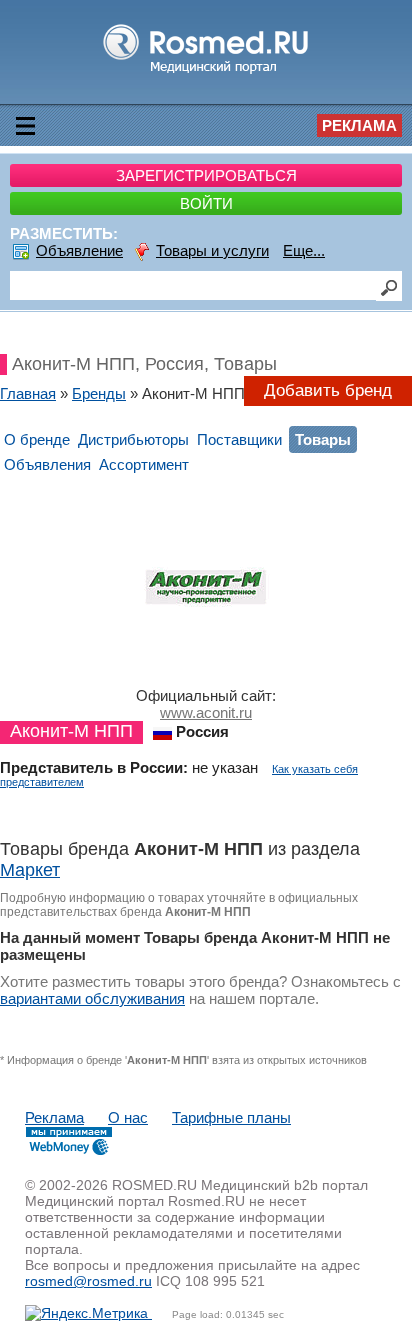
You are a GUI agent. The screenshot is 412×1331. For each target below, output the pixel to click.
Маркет (30, 870)
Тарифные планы (231, 1117)
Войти (206, 203)
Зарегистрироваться (206, 175)
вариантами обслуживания (92, 998)
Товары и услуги (212, 250)
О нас (128, 1117)
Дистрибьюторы (133, 439)
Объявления (47, 464)
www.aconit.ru (206, 712)
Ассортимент (144, 464)
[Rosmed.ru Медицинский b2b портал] (206, 72)
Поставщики (239, 439)
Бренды (99, 393)
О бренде (37, 439)
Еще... (304, 250)
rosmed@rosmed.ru (88, 1281)
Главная (28, 393)
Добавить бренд (328, 390)
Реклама (359, 125)
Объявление (79, 250)
